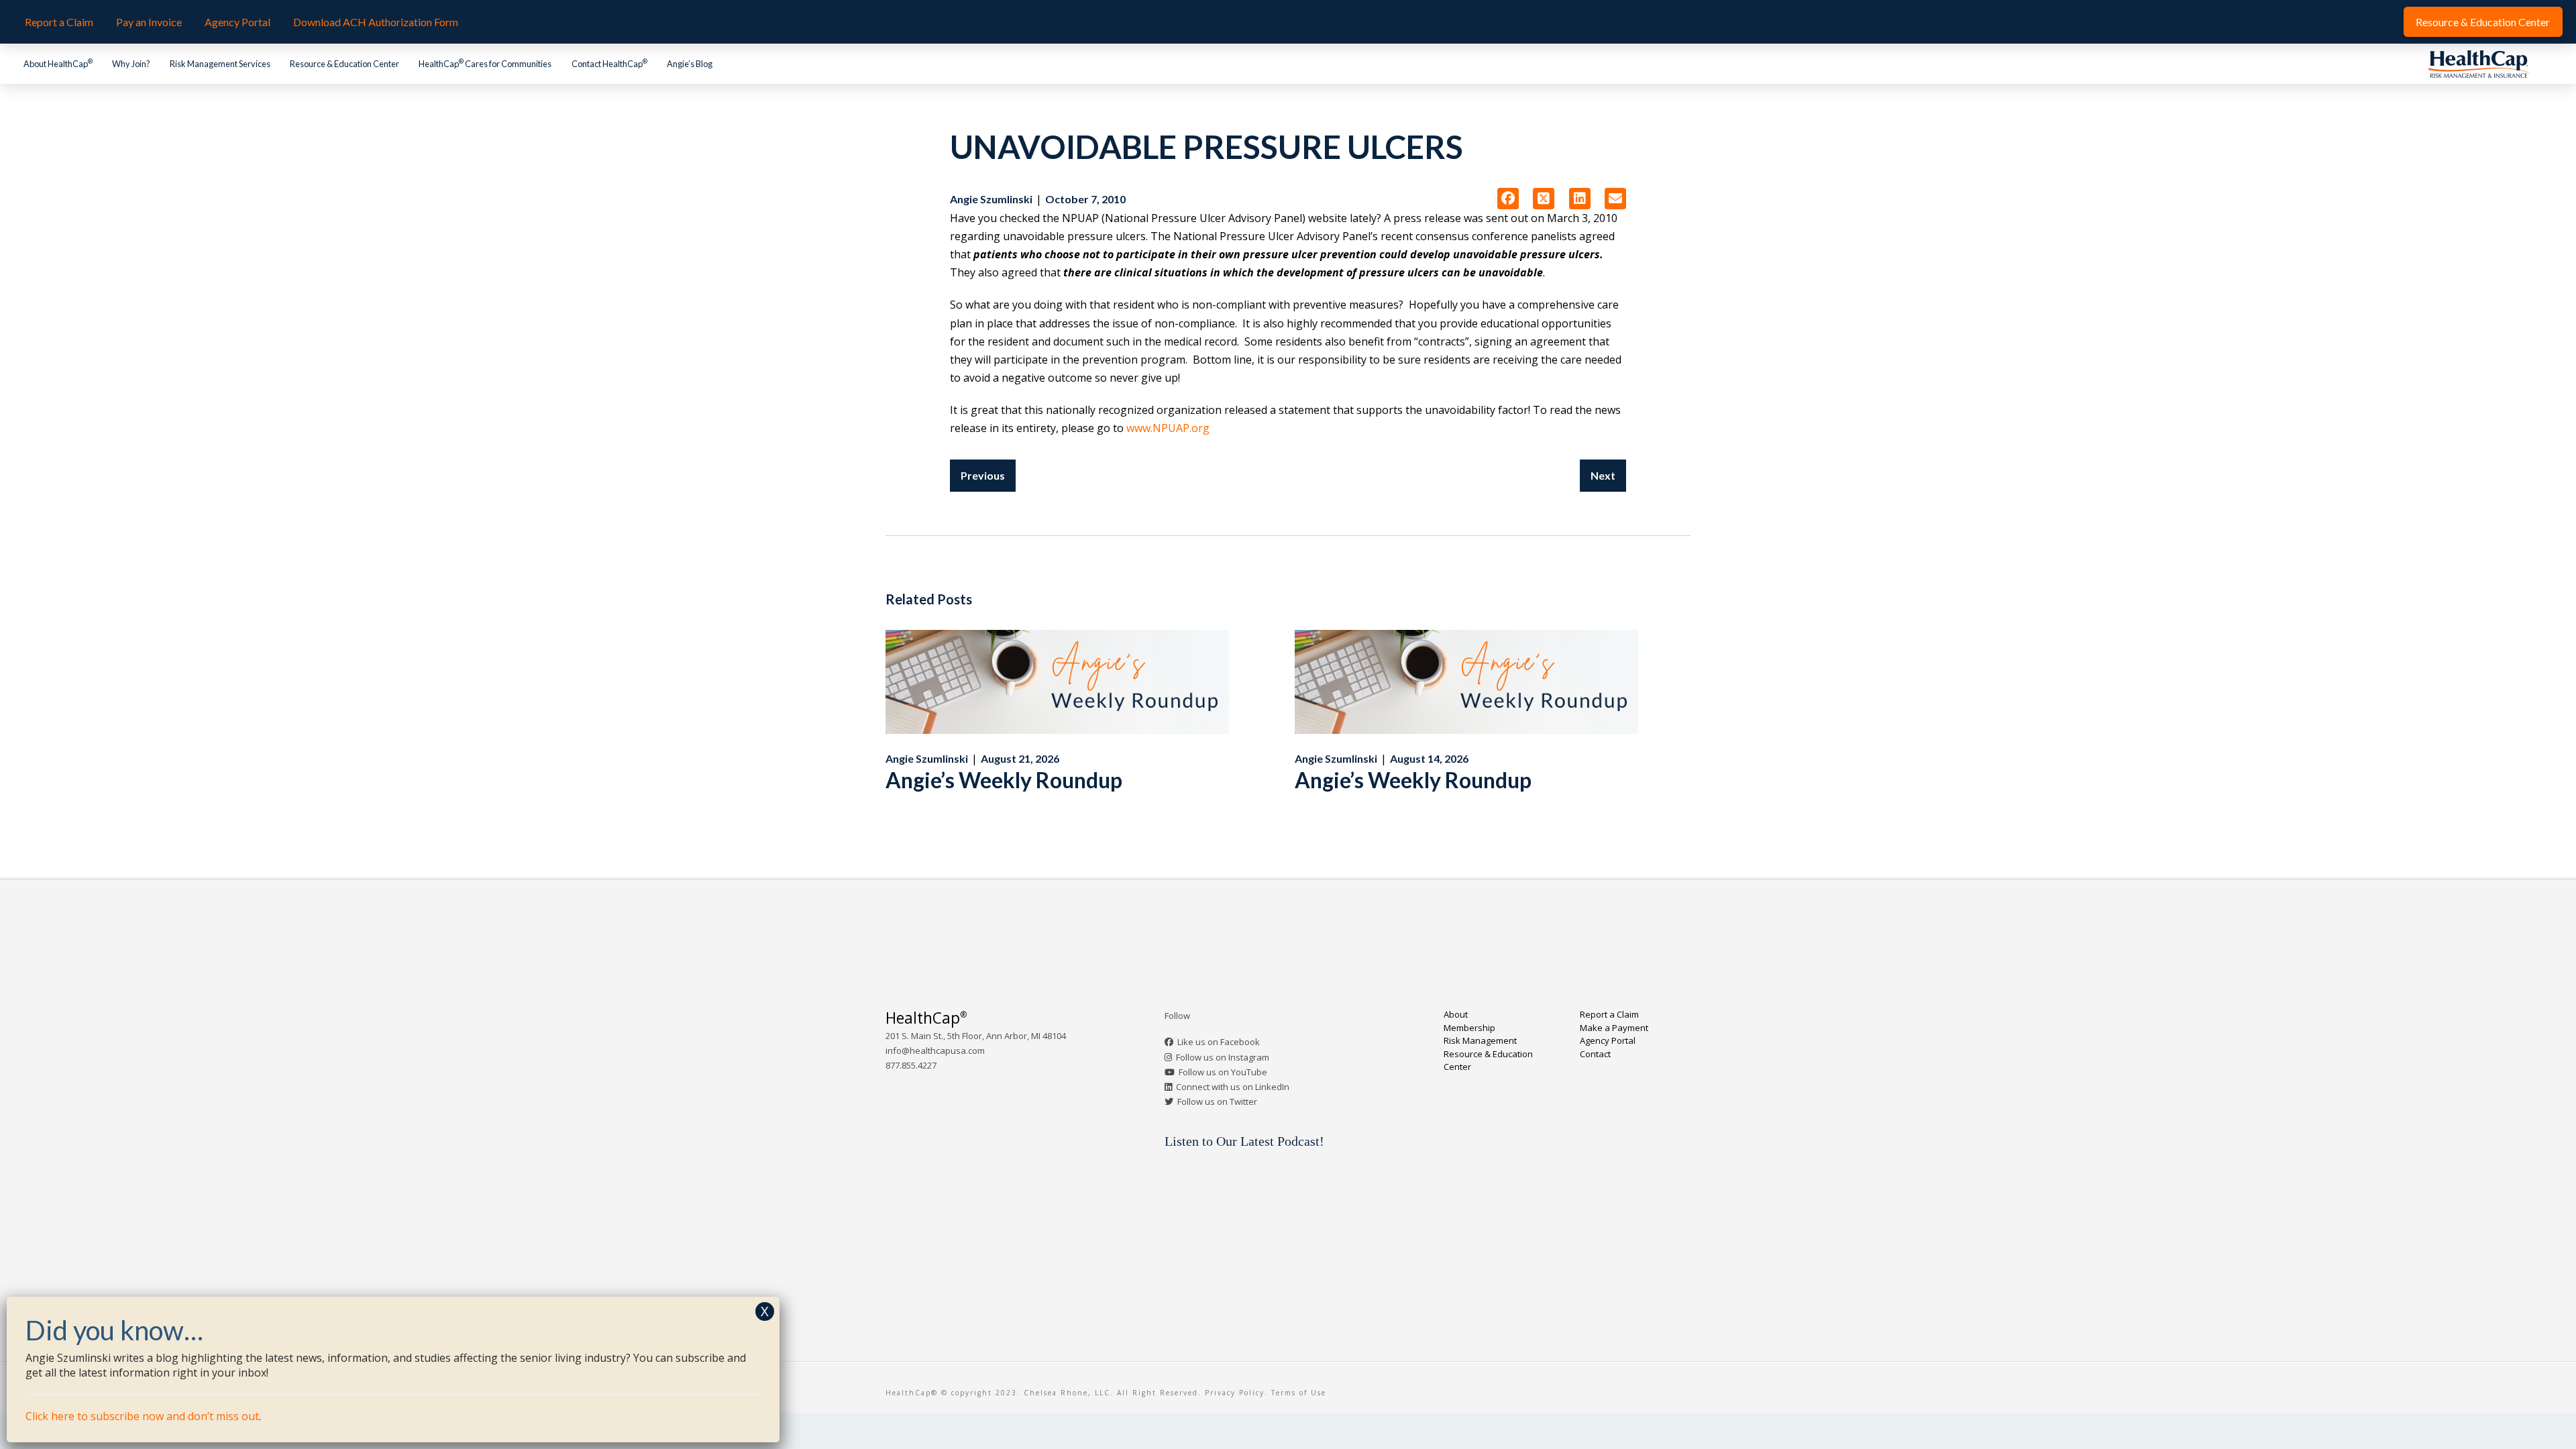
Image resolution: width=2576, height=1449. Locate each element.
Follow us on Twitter (1217, 1102)
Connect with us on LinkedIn (1233, 1087)
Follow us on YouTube (1223, 1072)
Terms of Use (1299, 1393)
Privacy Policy (1235, 1393)
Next (1603, 475)
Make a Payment (1614, 1028)
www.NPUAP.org (1168, 428)
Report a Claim (1609, 1014)
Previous (983, 475)
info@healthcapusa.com (935, 1051)
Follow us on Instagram (1223, 1057)
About (1456, 1014)
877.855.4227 (911, 1065)
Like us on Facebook (1219, 1042)
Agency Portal (1608, 1040)
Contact (1595, 1054)
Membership (1469, 1028)
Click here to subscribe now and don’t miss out (142, 1416)
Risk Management (1480, 1040)
